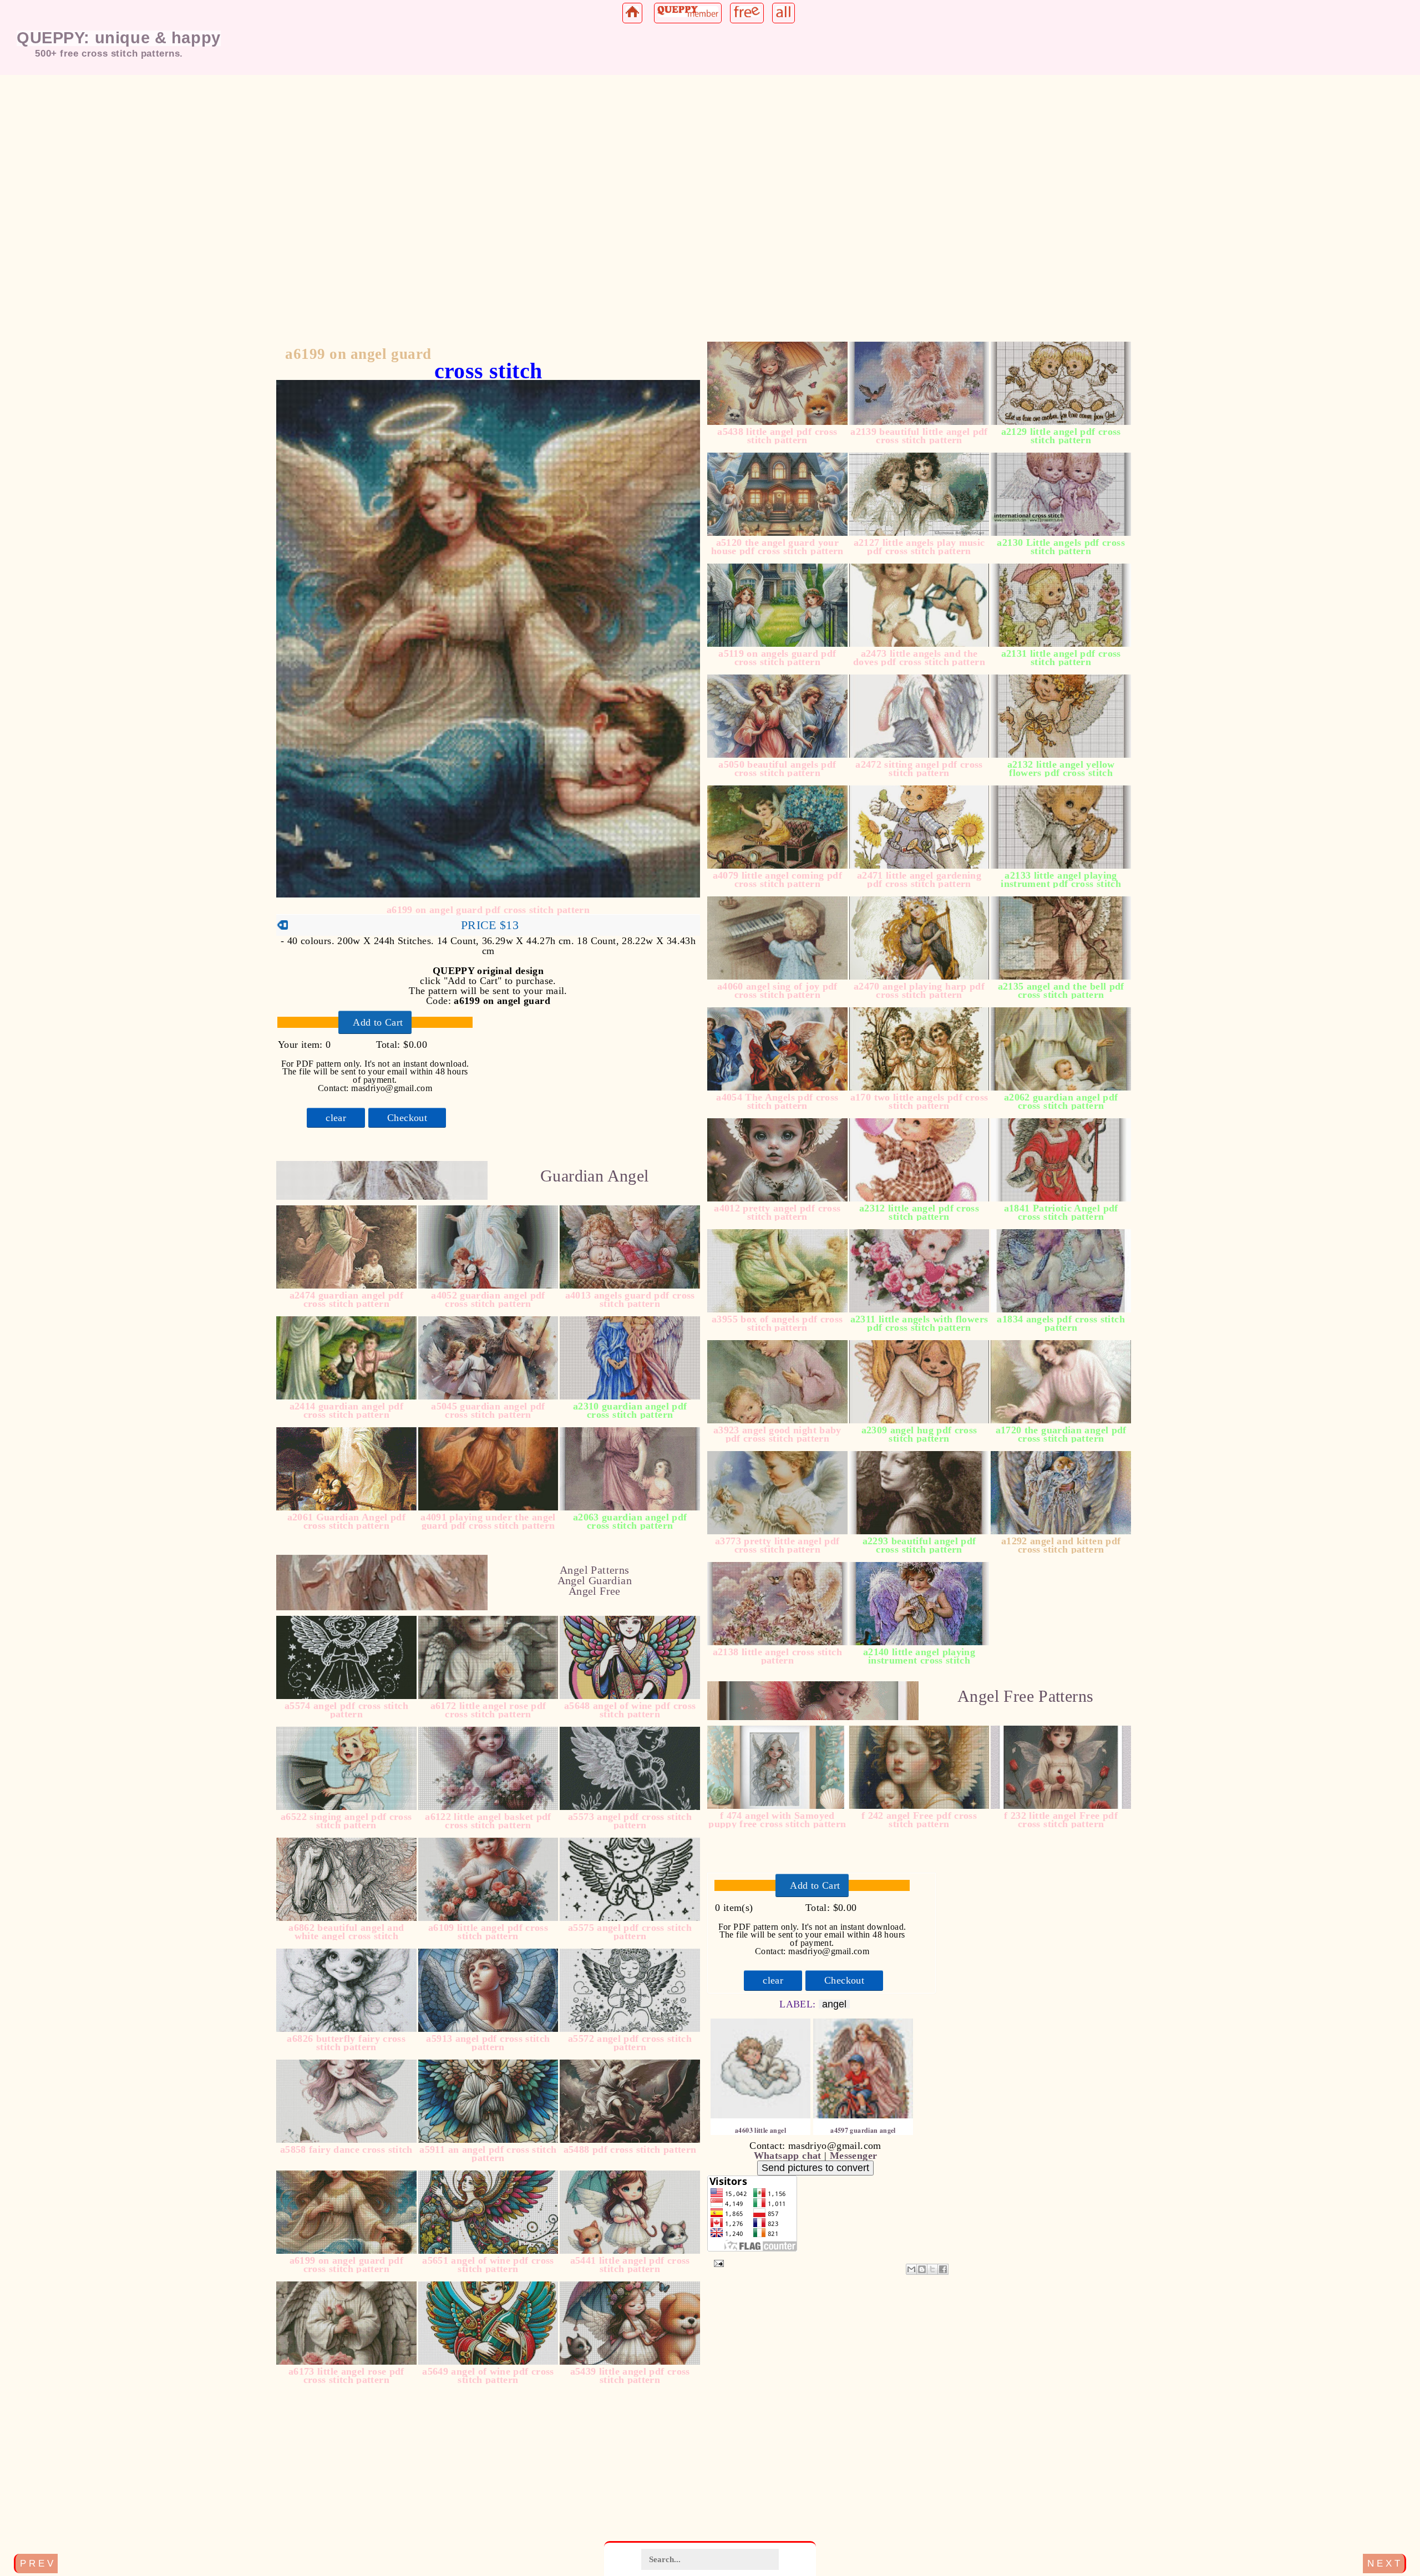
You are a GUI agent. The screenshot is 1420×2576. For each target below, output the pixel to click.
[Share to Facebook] (943, 2269)
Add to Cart (378, 1022)
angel (834, 2004)
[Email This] (911, 2269)
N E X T (1384, 2563)
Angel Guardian (595, 1580)
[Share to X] (932, 2269)
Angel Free (595, 1591)
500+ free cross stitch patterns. (109, 53)
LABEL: (799, 2004)
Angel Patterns (594, 1570)
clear (336, 1118)
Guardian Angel (594, 1176)
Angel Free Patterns (1025, 1696)
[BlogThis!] (922, 2269)
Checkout (407, 1118)
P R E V (37, 2563)
